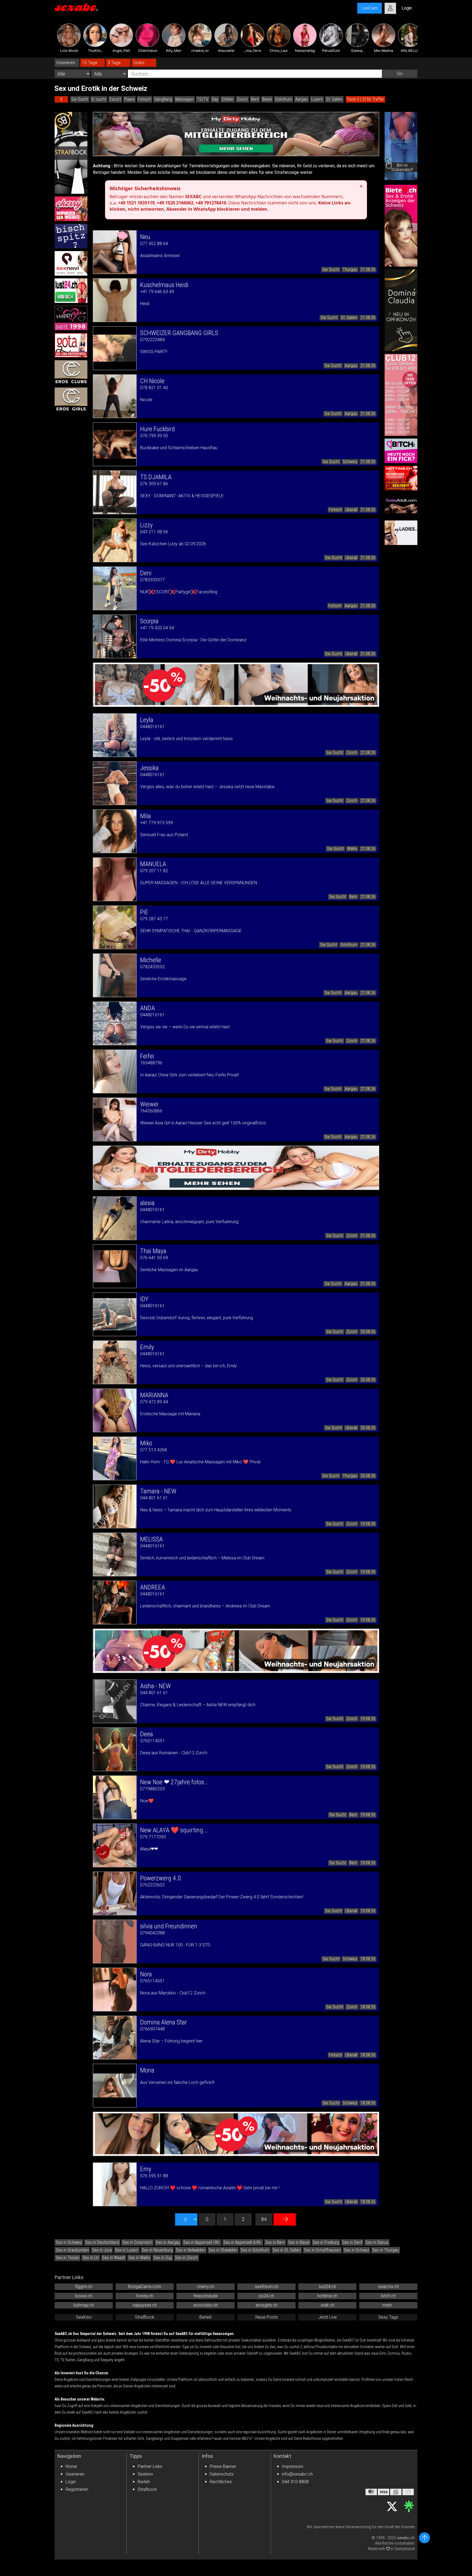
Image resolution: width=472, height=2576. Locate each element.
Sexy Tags (388, 2317)
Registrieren (77, 2489)
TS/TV (203, 99)
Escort (115, 99)
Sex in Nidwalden (191, 2250)
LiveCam (370, 8)
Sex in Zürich (186, 2258)
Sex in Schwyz (356, 2250)
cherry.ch (206, 2287)
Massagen (185, 99)
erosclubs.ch (206, 2305)
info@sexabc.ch (297, 2474)
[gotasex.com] (71, 345)
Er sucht (99, 99)
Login (71, 2482)
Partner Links (150, 2466)
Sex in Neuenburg (157, 2250)
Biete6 (206, 2317)
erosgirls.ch (267, 2305)
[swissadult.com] (401, 505)
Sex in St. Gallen (287, 2250)
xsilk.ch (328, 2305)
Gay (215, 99)
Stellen (228, 99)
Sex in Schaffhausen (322, 2250)
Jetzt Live (328, 2317)
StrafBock (145, 2317)
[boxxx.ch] (71, 236)
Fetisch (144, 99)
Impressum (293, 2466)
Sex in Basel (299, 2242)
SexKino (84, 2317)
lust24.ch (328, 2287)
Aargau (302, 99)
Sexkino (145, 2474)
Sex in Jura (102, 2250)
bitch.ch (388, 2296)
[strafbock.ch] (71, 153)
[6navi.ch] (71, 263)
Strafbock (147, 2489)
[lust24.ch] (71, 291)
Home (71, 2466)
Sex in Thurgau (386, 2250)
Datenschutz (222, 2474)
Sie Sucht (80, 99)
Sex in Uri (91, 2258)
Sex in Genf (352, 2242)
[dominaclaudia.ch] (401, 310)
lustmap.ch (84, 2305)
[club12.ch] (401, 395)
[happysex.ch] (71, 318)
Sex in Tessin (67, 2258)
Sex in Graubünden (72, 2250)
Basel (267, 99)
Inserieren (75, 2474)
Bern (255, 99)
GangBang (163, 99)
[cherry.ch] (71, 209)
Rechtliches (221, 2482)
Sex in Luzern (127, 2250)
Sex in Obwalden (223, 2250)
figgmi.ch (84, 2287)
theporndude (206, 2296)
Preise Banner (223, 2466)
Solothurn (284, 99)
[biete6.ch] (401, 226)
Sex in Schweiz (69, 2242)
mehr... (388, 2305)
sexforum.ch (267, 2287)
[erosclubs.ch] (71, 373)
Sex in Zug (163, 2258)
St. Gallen (334, 99)
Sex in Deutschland (102, 2242)
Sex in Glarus (377, 2242)
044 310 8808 (295, 2482)
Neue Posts (267, 2317)
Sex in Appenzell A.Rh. (243, 2242)
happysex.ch (145, 2305)
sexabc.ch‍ (406, 2538)
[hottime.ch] (401, 478)
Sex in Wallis (139, 2258)
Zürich (242, 99)
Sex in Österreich (137, 2242)
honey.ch (145, 2296)
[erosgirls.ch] (71, 400)
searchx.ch (388, 2287)
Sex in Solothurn (255, 2250)
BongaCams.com (145, 2287)
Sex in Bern (275, 2242)
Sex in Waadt (114, 2258)
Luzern (317, 99)
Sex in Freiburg (326, 2242)
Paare (129, 99)
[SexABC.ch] (76, 8)
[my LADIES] (401, 533)
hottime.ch (327, 2296)
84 (264, 2219)
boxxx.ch (84, 2296)
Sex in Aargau (168, 2242)
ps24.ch (266, 2296)
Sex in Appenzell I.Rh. (202, 2242)
